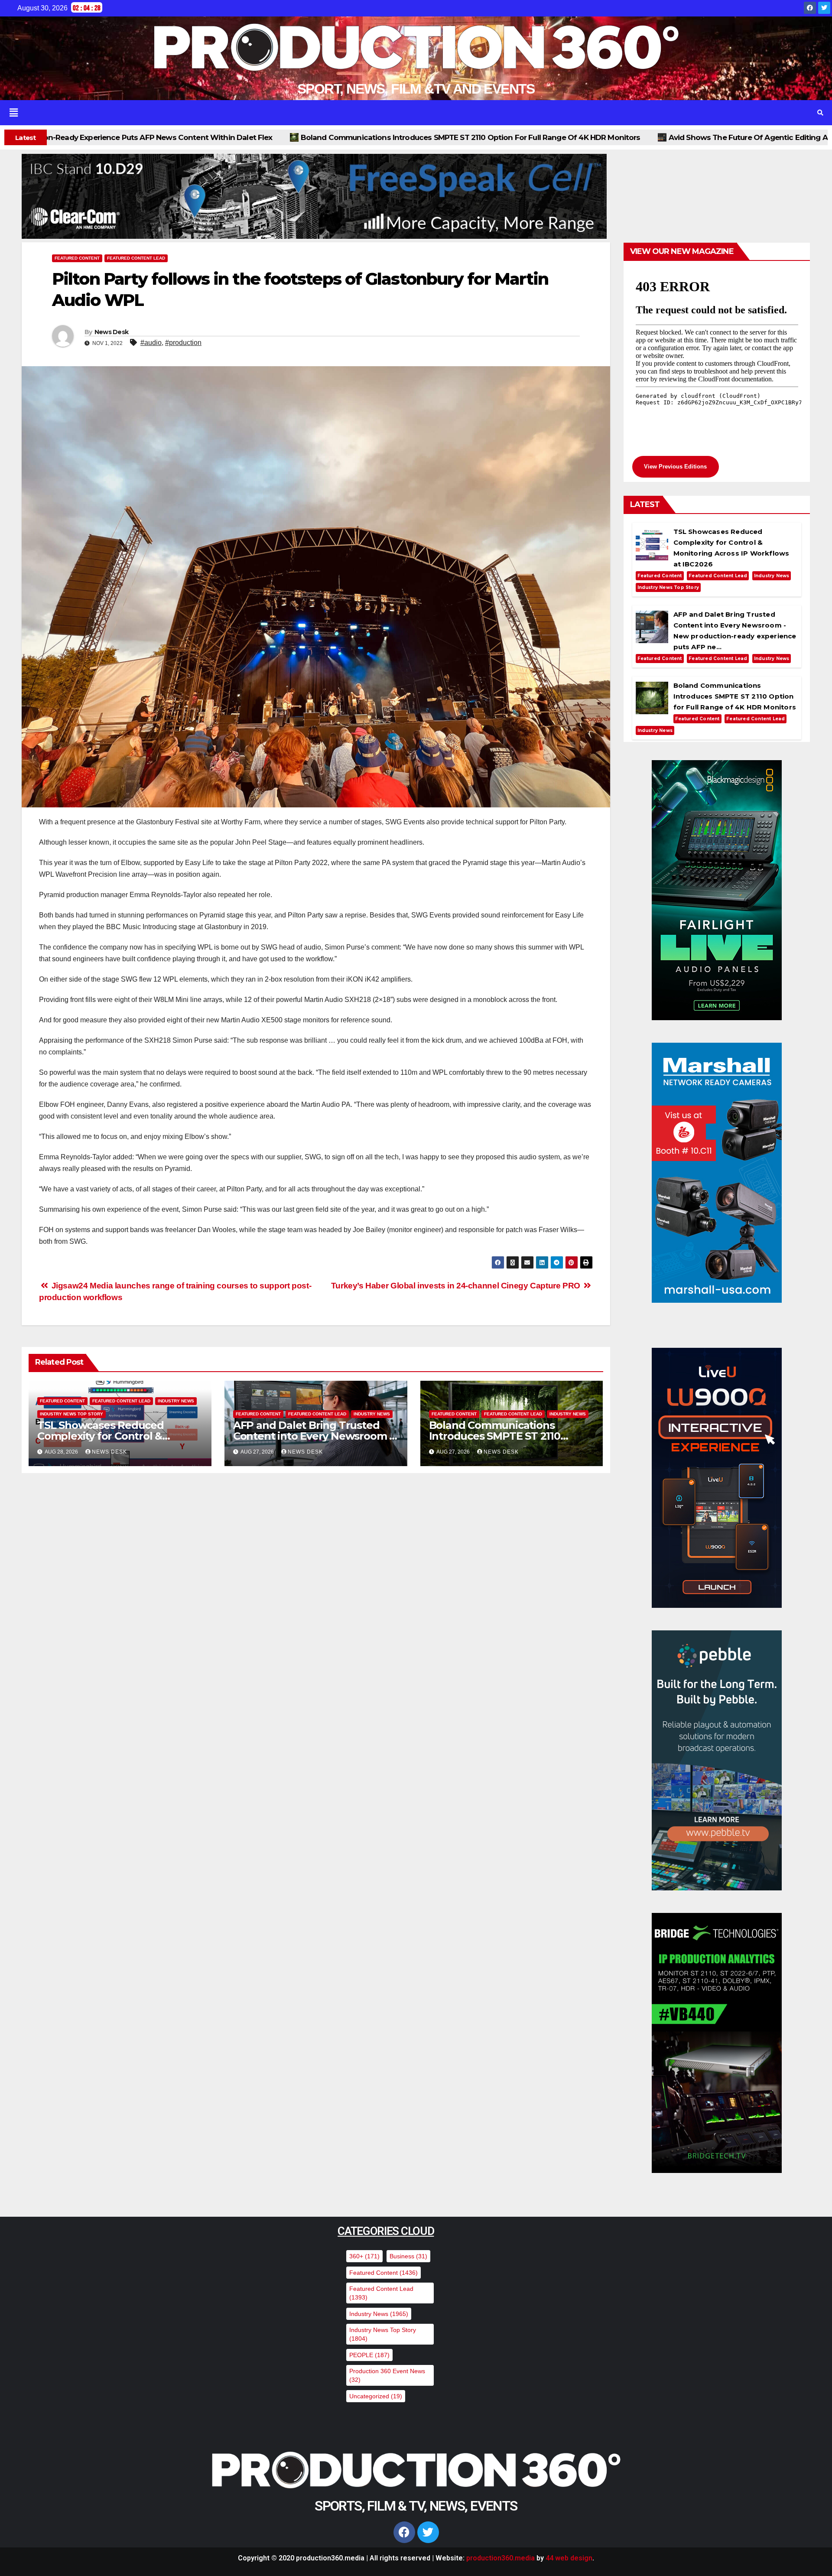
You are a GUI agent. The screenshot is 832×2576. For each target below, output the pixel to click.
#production (183, 343)
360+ (364, 2256)
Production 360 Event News (387, 2375)
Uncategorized (376, 2396)
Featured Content (77, 258)
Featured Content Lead (136, 258)
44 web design (569, 2558)
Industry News (176, 1401)
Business (408, 2256)
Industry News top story (71, 1414)
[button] (399, 113)
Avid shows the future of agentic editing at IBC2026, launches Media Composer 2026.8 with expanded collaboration (496, 137)
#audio (151, 343)
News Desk (112, 332)
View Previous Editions (675, 467)
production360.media (500, 2558)
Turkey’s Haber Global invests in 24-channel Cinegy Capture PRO (457, 1286)
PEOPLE (369, 2355)
